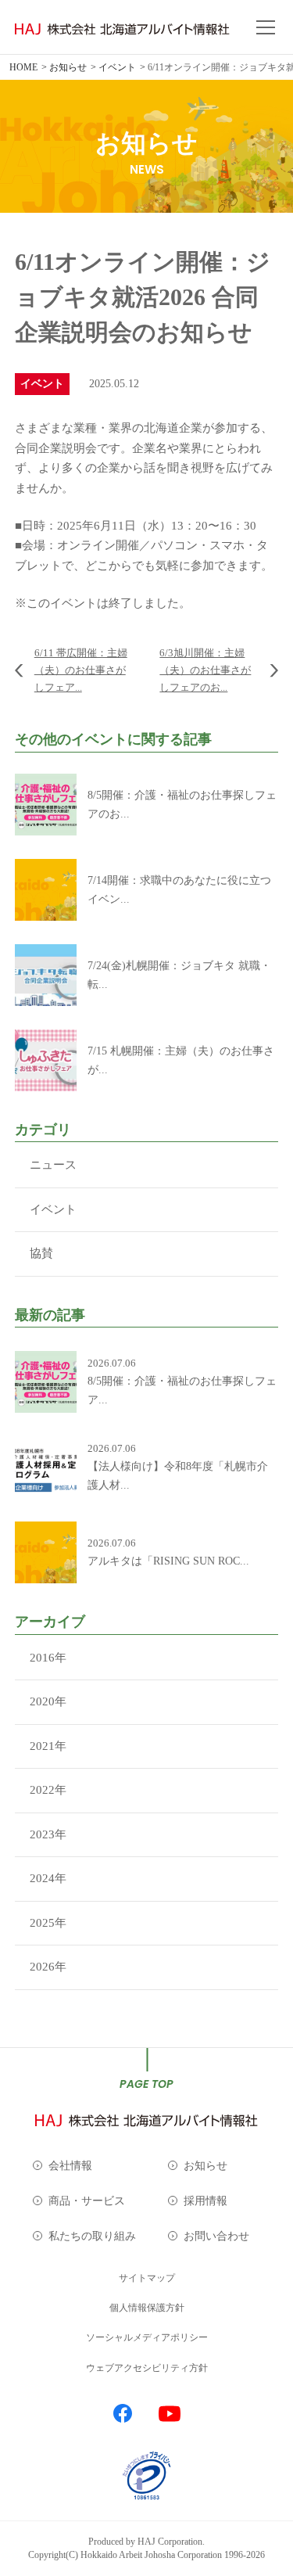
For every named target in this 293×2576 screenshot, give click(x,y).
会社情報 (70, 2166)
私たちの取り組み (92, 2236)
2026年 (48, 1967)
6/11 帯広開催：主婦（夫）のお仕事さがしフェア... (81, 670)
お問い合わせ (216, 2236)
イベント (53, 1209)
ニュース (53, 1165)
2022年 (48, 1790)
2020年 (48, 1701)
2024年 (48, 1878)
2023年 (48, 1834)
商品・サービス (87, 2201)
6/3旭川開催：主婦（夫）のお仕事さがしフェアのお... (205, 670)
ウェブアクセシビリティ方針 (147, 2368)
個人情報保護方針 (147, 2308)
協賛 (41, 1253)
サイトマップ (147, 2278)
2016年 (48, 1658)
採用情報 (205, 2201)
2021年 (48, 1746)
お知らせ (205, 2166)
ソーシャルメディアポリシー (147, 2337)
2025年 (48, 1923)
